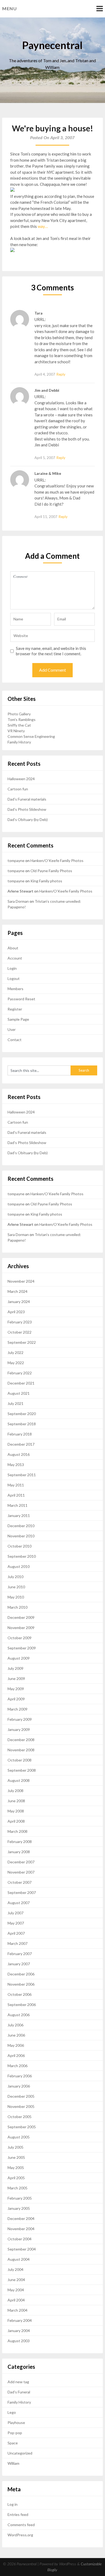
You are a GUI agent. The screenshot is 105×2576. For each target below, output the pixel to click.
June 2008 (16, 1801)
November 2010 (21, 1536)
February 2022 (20, 1373)
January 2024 (19, 1302)
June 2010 (16, 1587)
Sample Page (18, 1019)
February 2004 (20, 2320)
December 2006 (21, 1974)
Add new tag (18, 2382)
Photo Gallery (19, 714)
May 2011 (16, 1485)
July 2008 (15, 1791)
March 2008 (17, 1831)
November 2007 (21, 1872)
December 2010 (21, 1526)
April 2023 (16, 1312)
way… (43, 226)
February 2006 (20, 2076)
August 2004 (19, 2259)
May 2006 (16, 2045)
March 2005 (17, 2188)
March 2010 (17, 1607)
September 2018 (22, 1424)
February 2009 (20, 1719)
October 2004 (20, 2239)
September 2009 (22, 1648)
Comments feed (21, 2525)
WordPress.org (20, 2535)
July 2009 (15, 1668)
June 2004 (16, 2280)
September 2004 (22, 2249)
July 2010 (15, 1577)
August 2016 (19, 1454)
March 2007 (17, 1943)
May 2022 (16, 1363)
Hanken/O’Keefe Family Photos (57, 860)
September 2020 (22, 1414)
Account (15, 958)
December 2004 (21, 2218)
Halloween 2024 (21, 779)
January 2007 (19, 1964)
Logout (14, 978)
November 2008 (21, 1750)
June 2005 (16, 2157)
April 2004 (16, 2300)
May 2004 (16, 2290)
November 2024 (21, 1281)
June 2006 (16, 2035)
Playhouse (16, 2423)
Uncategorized (20, 2453)
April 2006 (16, 2055)
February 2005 (20, 2198)
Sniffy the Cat (19, 725)
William (13, 2463)
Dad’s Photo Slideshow (27, 809)
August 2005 (19, 2137)
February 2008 (20, 1842)
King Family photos (46, 881)
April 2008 (16, 1821)
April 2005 (16, 2178)
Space (13, 2443)
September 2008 (22, 1770)
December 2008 (21, 1740)
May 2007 (16, 1923)
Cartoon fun (18, 789)
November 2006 (21, 1984)
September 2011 (22, 1475)
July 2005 (15, 2147)
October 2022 (20, 1332)
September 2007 (22, 1892)
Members (15, 989)
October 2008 (20, 1760)
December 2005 (21, 2096)
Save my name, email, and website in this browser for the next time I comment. (51, 651)
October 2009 (20, 1638)
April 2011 (16, 1495)
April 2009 (16, 1699)
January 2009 (19, 1729)
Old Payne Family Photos (51, 871)
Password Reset (21, 999)
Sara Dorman (18, 901)
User (12, 1029)
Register (15, 1009)
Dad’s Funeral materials (27, 799)
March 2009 (17, 1709)
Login (12, 968)
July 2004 (15, 2269)
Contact (15, 1040)
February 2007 (20, 1954)
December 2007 (21, 1862)
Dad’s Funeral (19, 2392)
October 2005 (20, 2117)
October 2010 (20, 1546)
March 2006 (17, 2066)
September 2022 (22, 1342)
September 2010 (22, 1556)
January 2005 (19, 2208)
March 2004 (17, 2310)
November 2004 (21, 2229)
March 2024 (17, 1291)
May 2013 (16, 1465)
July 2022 (15, 1352)
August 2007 (19, 1903)
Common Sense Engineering (31, 736)
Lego (12, 2412)
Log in (13, 2504)
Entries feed (18, 2514)
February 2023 (20, 1322)
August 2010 (19, 1566)
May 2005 (16, 2168)
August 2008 (19, 1780)
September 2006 (22, 2005)
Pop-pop (15, 2433)
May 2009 (16, 1689)
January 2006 (19, 2086)
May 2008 (16, 1811)
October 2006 (20, 1994)
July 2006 (15, 2025)
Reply (61, 374)
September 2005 (22, 2127)
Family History (19, 742)
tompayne (16, 860)
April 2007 (16, 1933)
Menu (9, 8)
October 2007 (20, 1882)
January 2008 (19, 1852)
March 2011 (17, 1505)
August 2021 (19, 1393)
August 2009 (19, 1658)
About (13, 948)
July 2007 (15, 1913)
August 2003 (19, 2341)
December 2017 (21, 1444)
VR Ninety (16, 731)
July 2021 (15, 1403)
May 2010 (16, 1597)
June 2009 (16, 1679)
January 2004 (19, 2331)
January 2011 (19, 1515)
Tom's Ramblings (22, 719)
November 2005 (21, 2106)
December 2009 (21, 1617)
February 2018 (20, 1434)
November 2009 (21, 1628)
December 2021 (21, 1383)
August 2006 (19, 2015)
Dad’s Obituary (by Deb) (28, 819)
